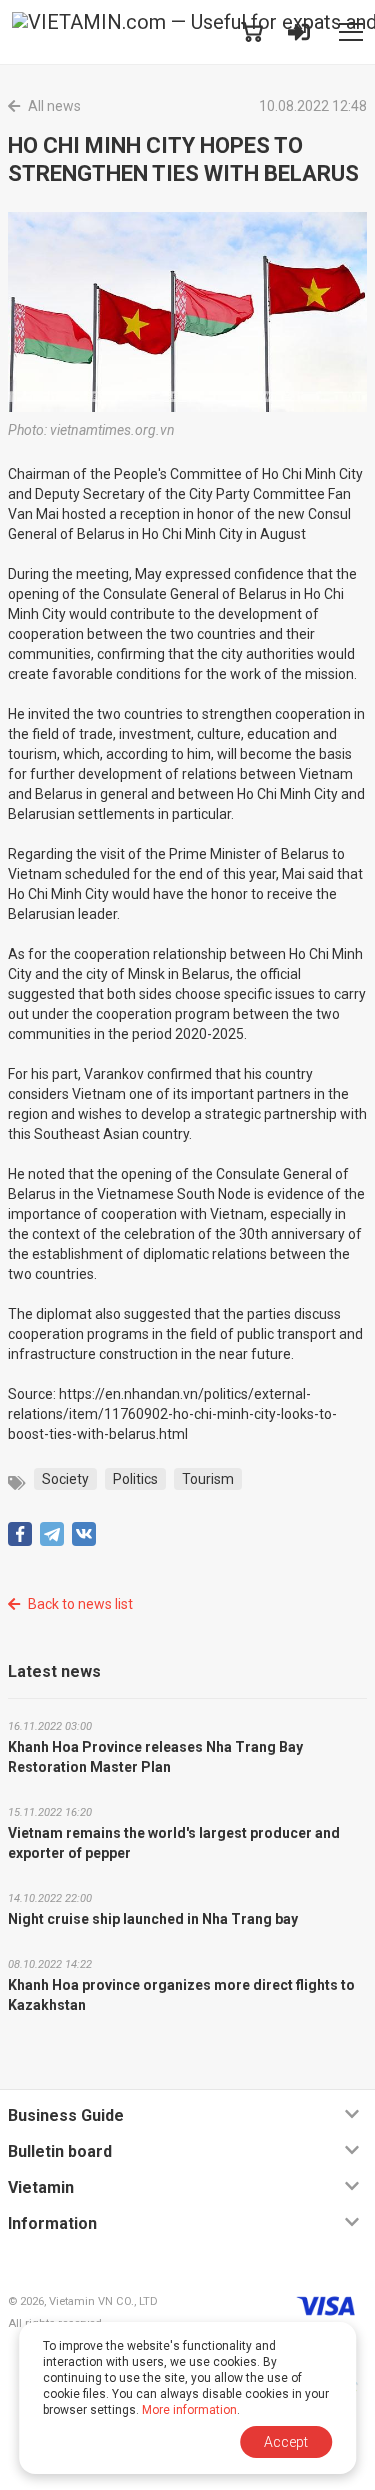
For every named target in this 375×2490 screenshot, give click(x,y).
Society (65, 1479)
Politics (135, 1479)
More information (189, 2410)
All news (54, 106)
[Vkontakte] (84, 1534)
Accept (286, 2442)
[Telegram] (52, 1534)
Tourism (208, 1479)
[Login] (299, 32)
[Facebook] (20, 1534)
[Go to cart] (252, 32)
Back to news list (80, 1604)
